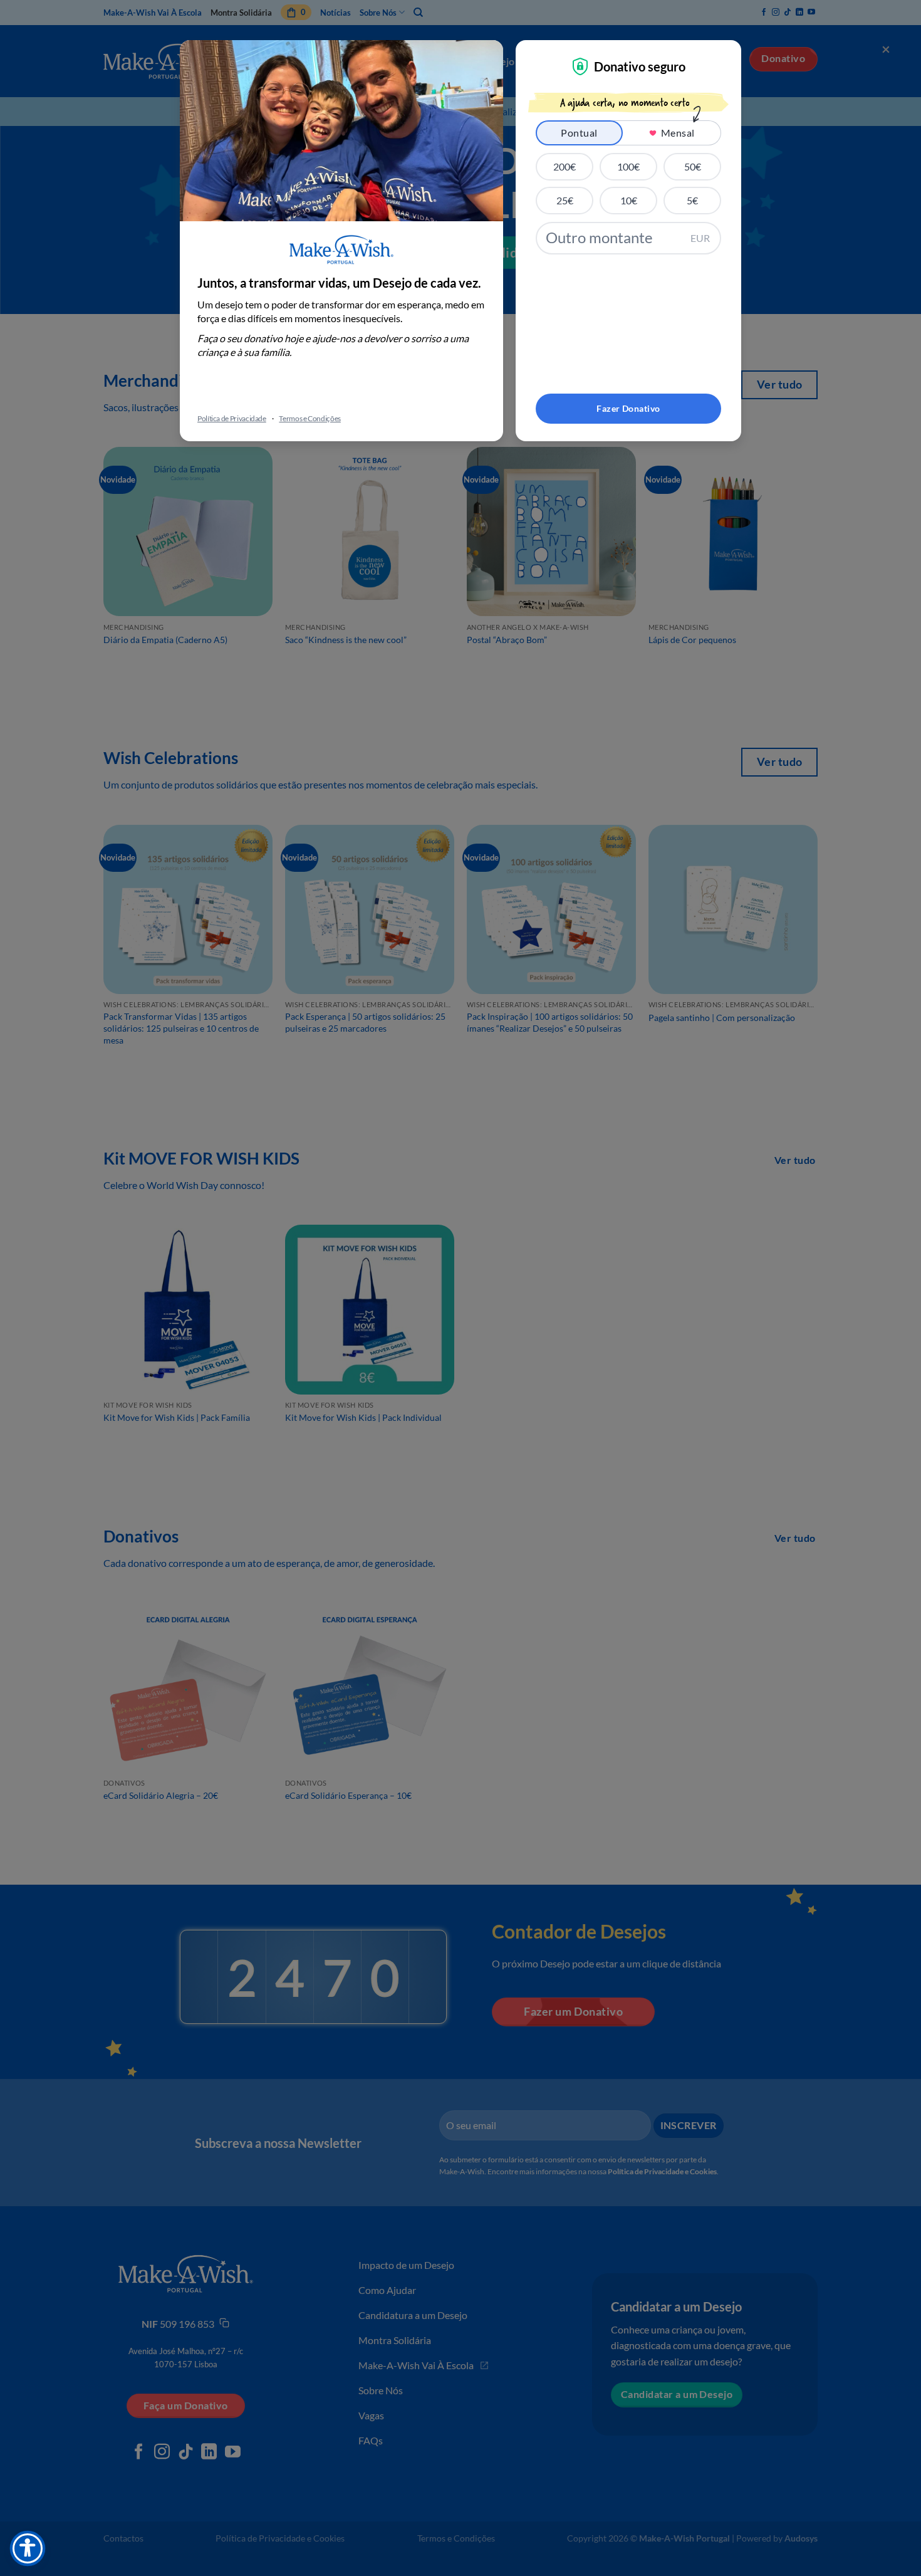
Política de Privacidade (232, 418)
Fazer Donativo (628, 408)
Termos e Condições (310, 418)
